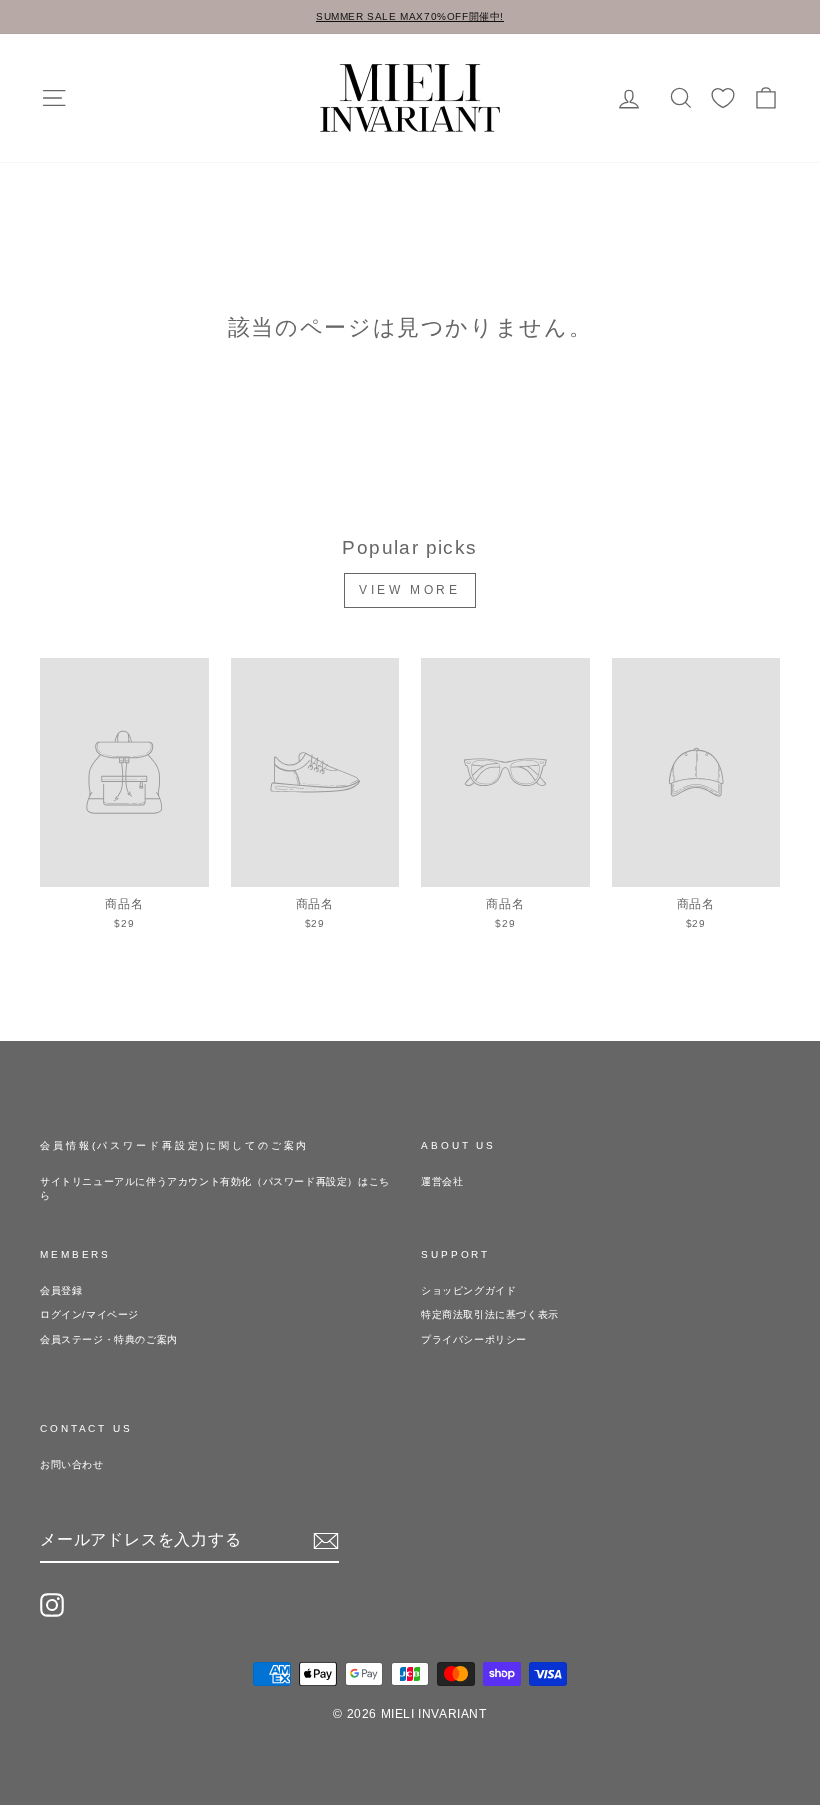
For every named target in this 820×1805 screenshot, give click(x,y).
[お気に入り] (723, 98)
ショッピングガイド (468, 1290)
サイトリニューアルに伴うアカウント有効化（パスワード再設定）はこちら (215, 1188)
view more (409, 590)
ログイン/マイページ (89, 1314)
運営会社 (442, 1181)
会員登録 (61, 1290)
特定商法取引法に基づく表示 (490, 1314)
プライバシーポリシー (474, 1339)
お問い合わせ (72, 1464)
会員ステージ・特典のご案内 (109, 1339)
